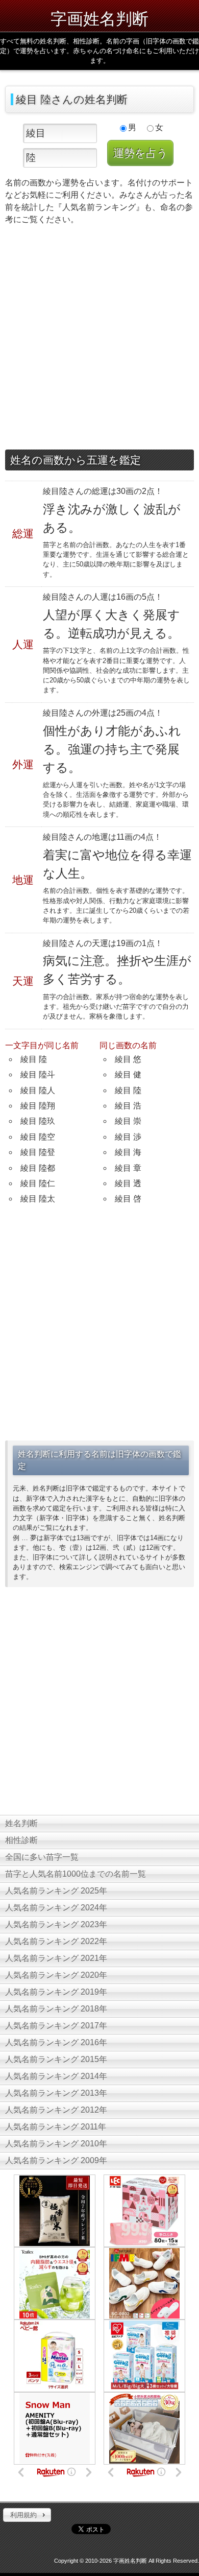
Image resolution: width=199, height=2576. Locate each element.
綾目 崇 (128, 1121)
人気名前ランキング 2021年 (56, 1958)
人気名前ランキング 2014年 (56, 2076)
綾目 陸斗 (38, 1074)
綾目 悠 (128, 1059)
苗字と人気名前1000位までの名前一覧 (76, 1874)
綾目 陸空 (38, 1137)
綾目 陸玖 (38, 1121)
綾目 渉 (128, 1137)
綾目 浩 (128, 1106)
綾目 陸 (34, 1059)
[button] (27, 2515)
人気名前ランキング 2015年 (56, 2059)
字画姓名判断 (99, 18)
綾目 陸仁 (38, 1183)
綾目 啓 (128, 1199)
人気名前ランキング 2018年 (56, 2009)
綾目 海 (128, 1152)
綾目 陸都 (38, 1168)
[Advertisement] (99, 340)
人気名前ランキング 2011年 (56, 2127)
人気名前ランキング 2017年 (56, 2026)
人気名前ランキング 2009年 (56, 2160)
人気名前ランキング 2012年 (56, 2110)
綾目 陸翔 (38, 1106)
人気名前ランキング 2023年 (56, 1924)
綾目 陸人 (38, 1090)
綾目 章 (128, 1168)
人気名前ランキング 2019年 (56, 1992)
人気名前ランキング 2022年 (56, 1941)
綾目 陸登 (38, 1152)
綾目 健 (128, 1074)
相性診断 (21, 1840)
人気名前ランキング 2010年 (56, 2144)
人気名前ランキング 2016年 (56, 2042)
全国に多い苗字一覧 (42, 1857)
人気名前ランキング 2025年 (56, 1891)
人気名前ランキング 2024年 (56, 1908)
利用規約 (23, 2515)
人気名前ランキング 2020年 (56, 1975)
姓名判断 (21, 1823)
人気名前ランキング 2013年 (56, 2093)
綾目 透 (128, 1183)
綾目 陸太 (38, 1199)
